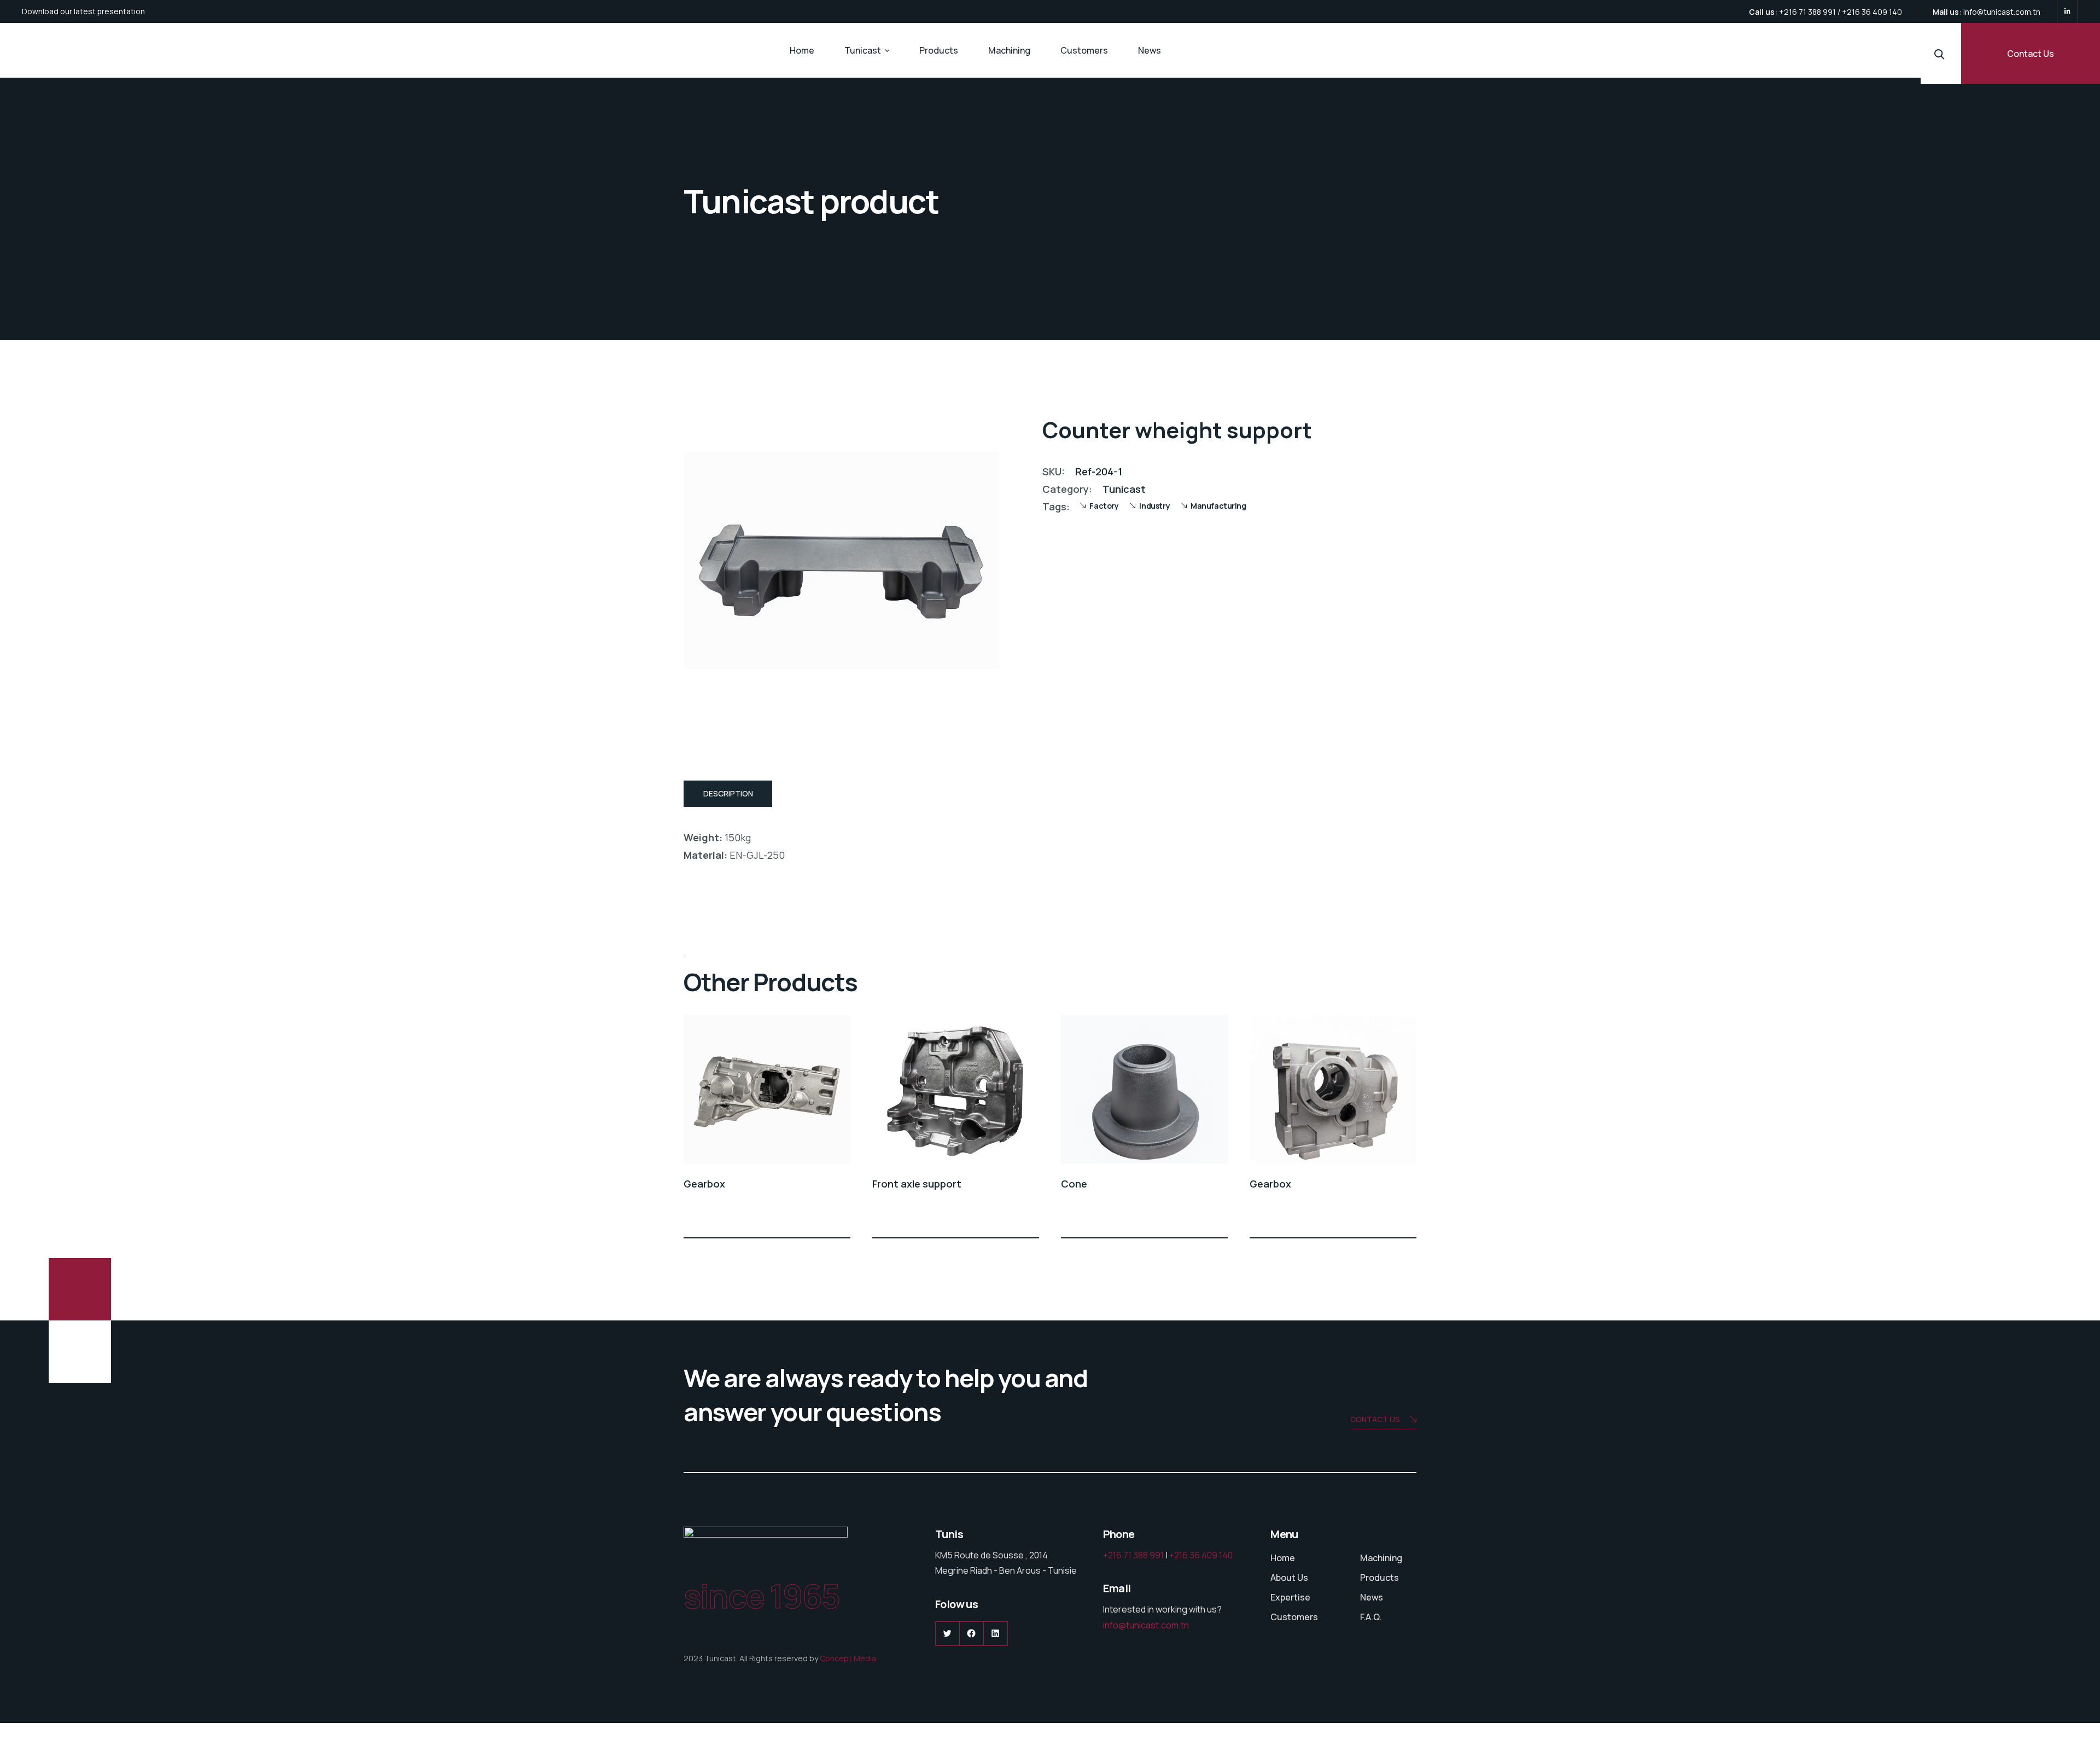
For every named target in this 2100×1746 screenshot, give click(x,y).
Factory (1104, 506)
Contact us (1375, 1419)
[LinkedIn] (2067, 11)
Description (728, 793)
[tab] (728, 794)
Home (802, 50)
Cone (1074, 1184)
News (1150, 50)
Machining (1009, 50)
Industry (1154, 506)
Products (939, 50)
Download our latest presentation (83, 11)
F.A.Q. (1371, 1617)
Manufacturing (1218, 506)
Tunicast (863, 50)
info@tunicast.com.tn (2002, 12)
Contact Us (2031, 54)
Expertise (1290, 1597)
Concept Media (848, 1658)
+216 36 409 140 (1201, 1555)
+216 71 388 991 (1133, 1555)
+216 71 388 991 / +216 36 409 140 (1841, 12)
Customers (1084, 50)
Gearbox (704, 1184)
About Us (1289, 1578)
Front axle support (917, 1184)
